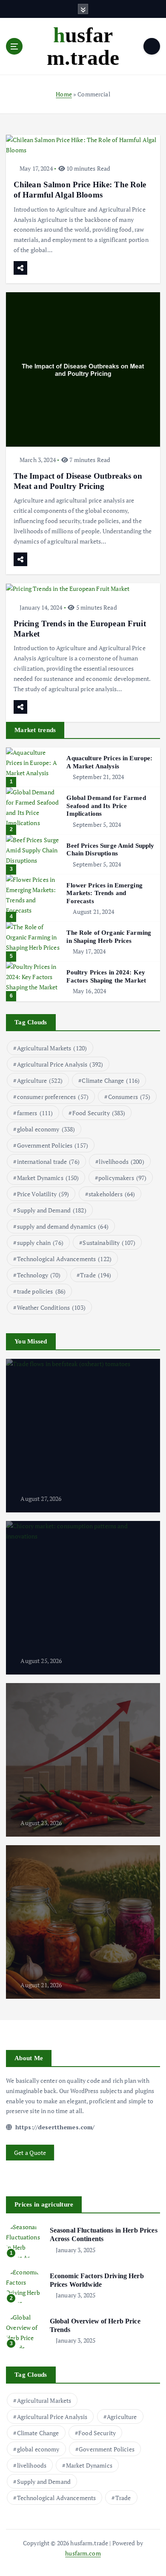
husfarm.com (83, 2553)
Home (64, 94)
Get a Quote (30, 2153)
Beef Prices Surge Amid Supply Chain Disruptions (110, 850)
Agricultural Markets (52, 1048)
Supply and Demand (52, 1210)
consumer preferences (53, 1097)
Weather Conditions (51, 1307)
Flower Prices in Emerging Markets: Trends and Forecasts (104, 893)
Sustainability (109, 1243)
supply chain (40, 1243)
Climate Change (111, 1080)
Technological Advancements (64, 1259)
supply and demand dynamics (63, 1226)
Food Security (99, 1113)
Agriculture (40, 1080)
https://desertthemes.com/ (54, 2127)
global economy (46, 1129)
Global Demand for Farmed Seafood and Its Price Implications (106, 806)
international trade (48, 1162)
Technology (39, 1275)
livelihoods (121, 1162)
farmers (35, 1113)
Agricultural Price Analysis (60, 1064)
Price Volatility (43, 1194)
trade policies (41, 1291)
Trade (96, 1275)
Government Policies (53, 1145)
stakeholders (112, 1194)
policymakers (122, 1178)
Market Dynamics (48, 1178)
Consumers (129, 1097)
